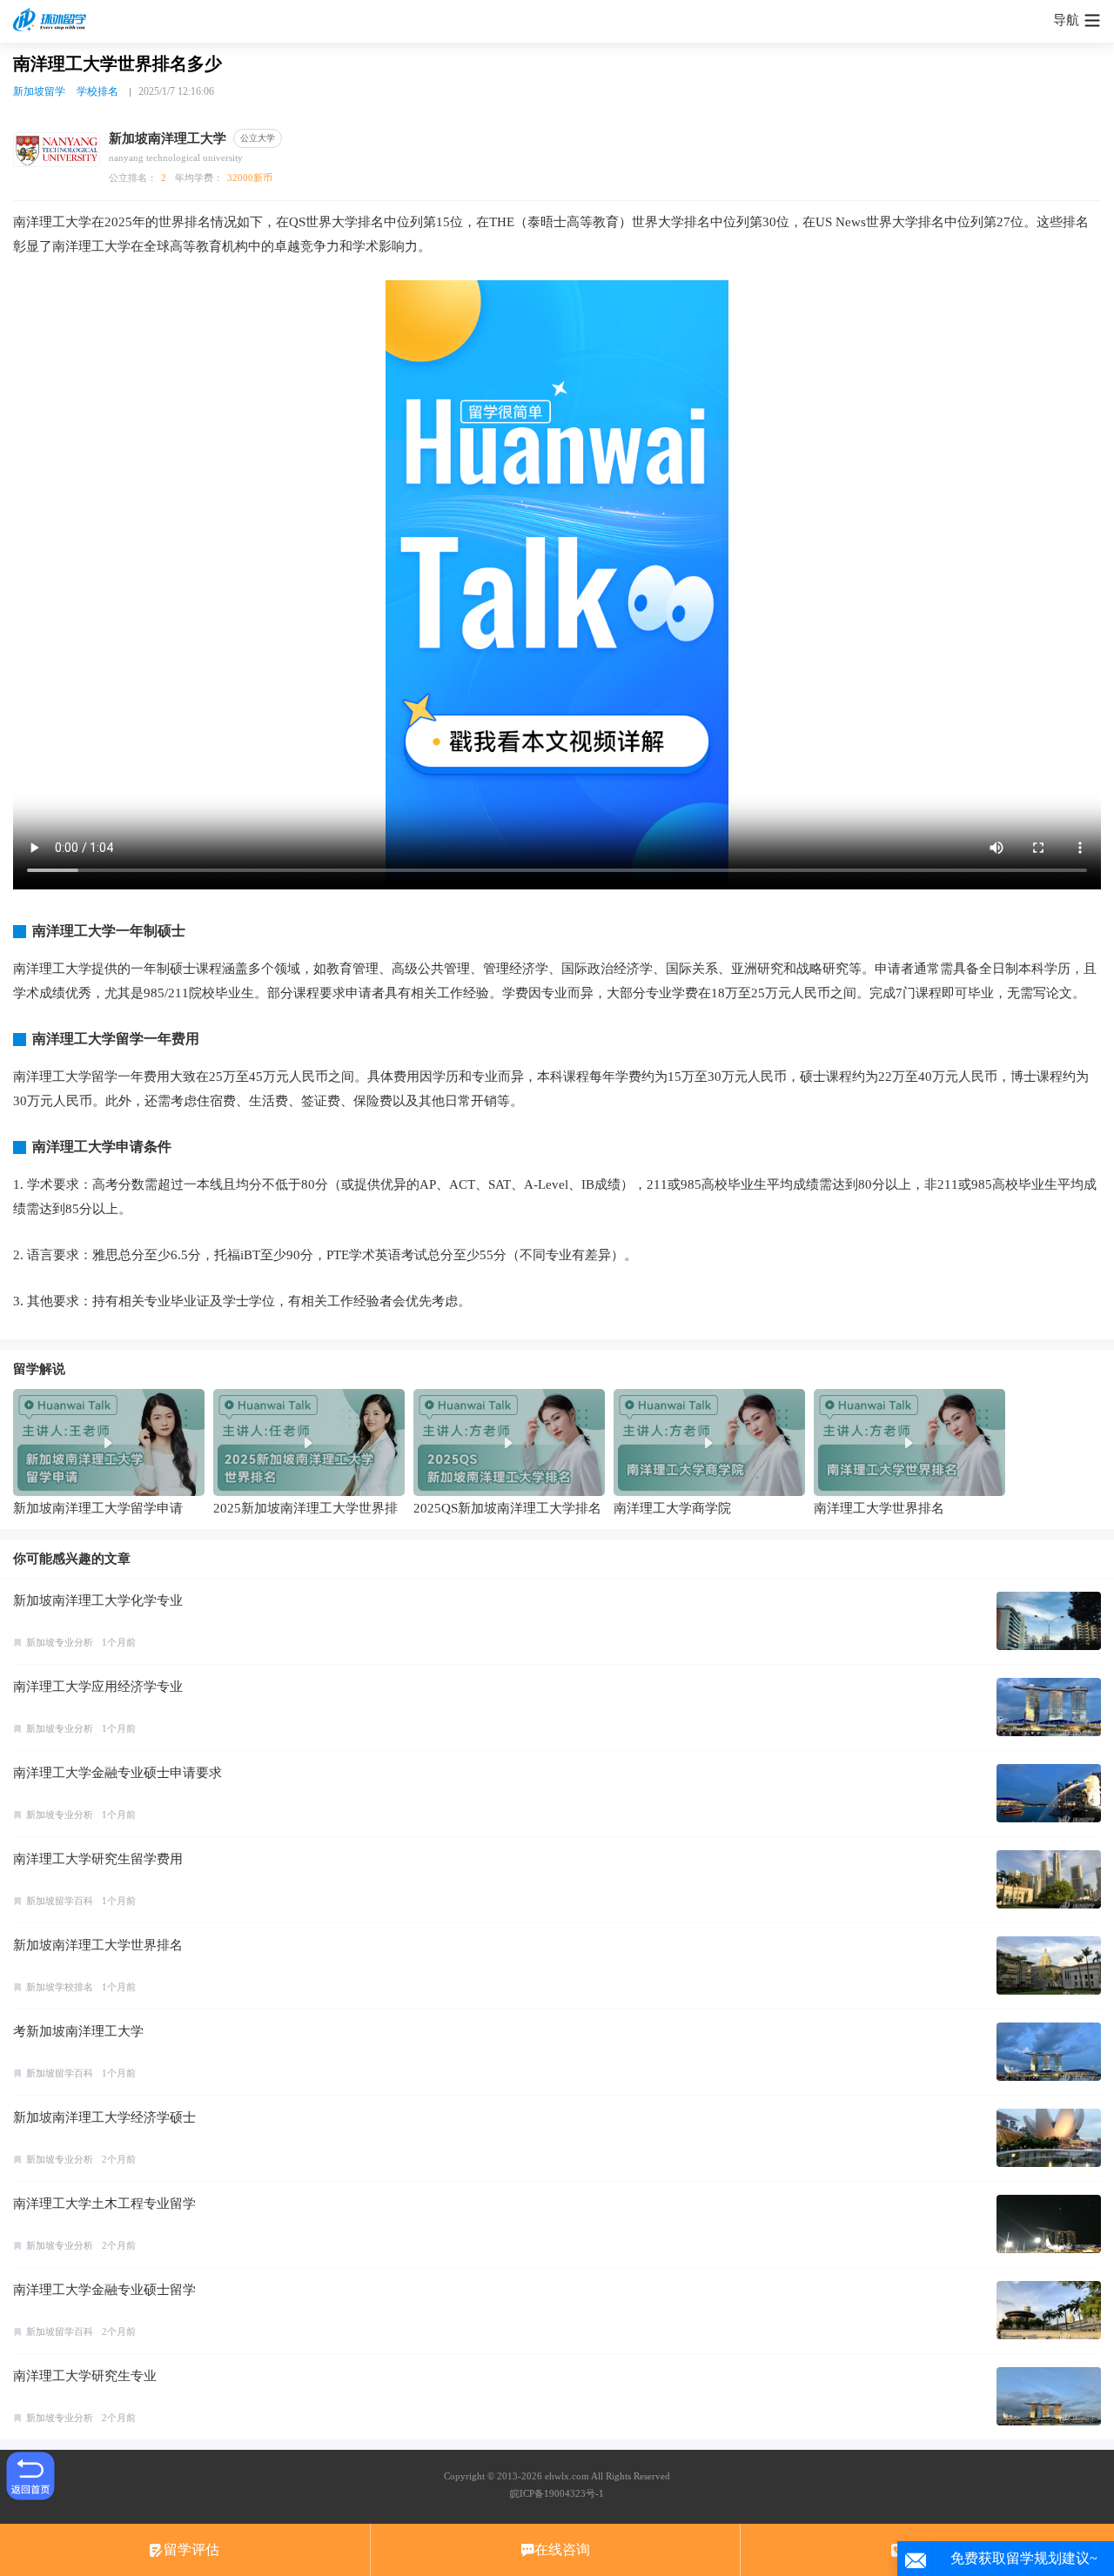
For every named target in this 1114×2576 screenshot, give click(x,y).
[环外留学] (52, 21)
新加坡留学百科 (60, 1901)
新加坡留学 (39, 91)
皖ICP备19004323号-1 (557, 2493)
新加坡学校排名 (60, 1987)
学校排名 (97, 91)
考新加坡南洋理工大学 (78, 2031)
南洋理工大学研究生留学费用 (98, 1859)
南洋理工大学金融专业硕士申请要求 (117, 1773)
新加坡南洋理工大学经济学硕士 (104, 2117)
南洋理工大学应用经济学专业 (98, 1687)
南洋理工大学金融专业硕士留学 (104, 2290)
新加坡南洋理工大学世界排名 (98, 1945)
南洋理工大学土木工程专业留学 (104, 2204)
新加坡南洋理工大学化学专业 (98, 1600)
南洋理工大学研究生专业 (85, 2376)
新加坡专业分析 (60, 1642)
